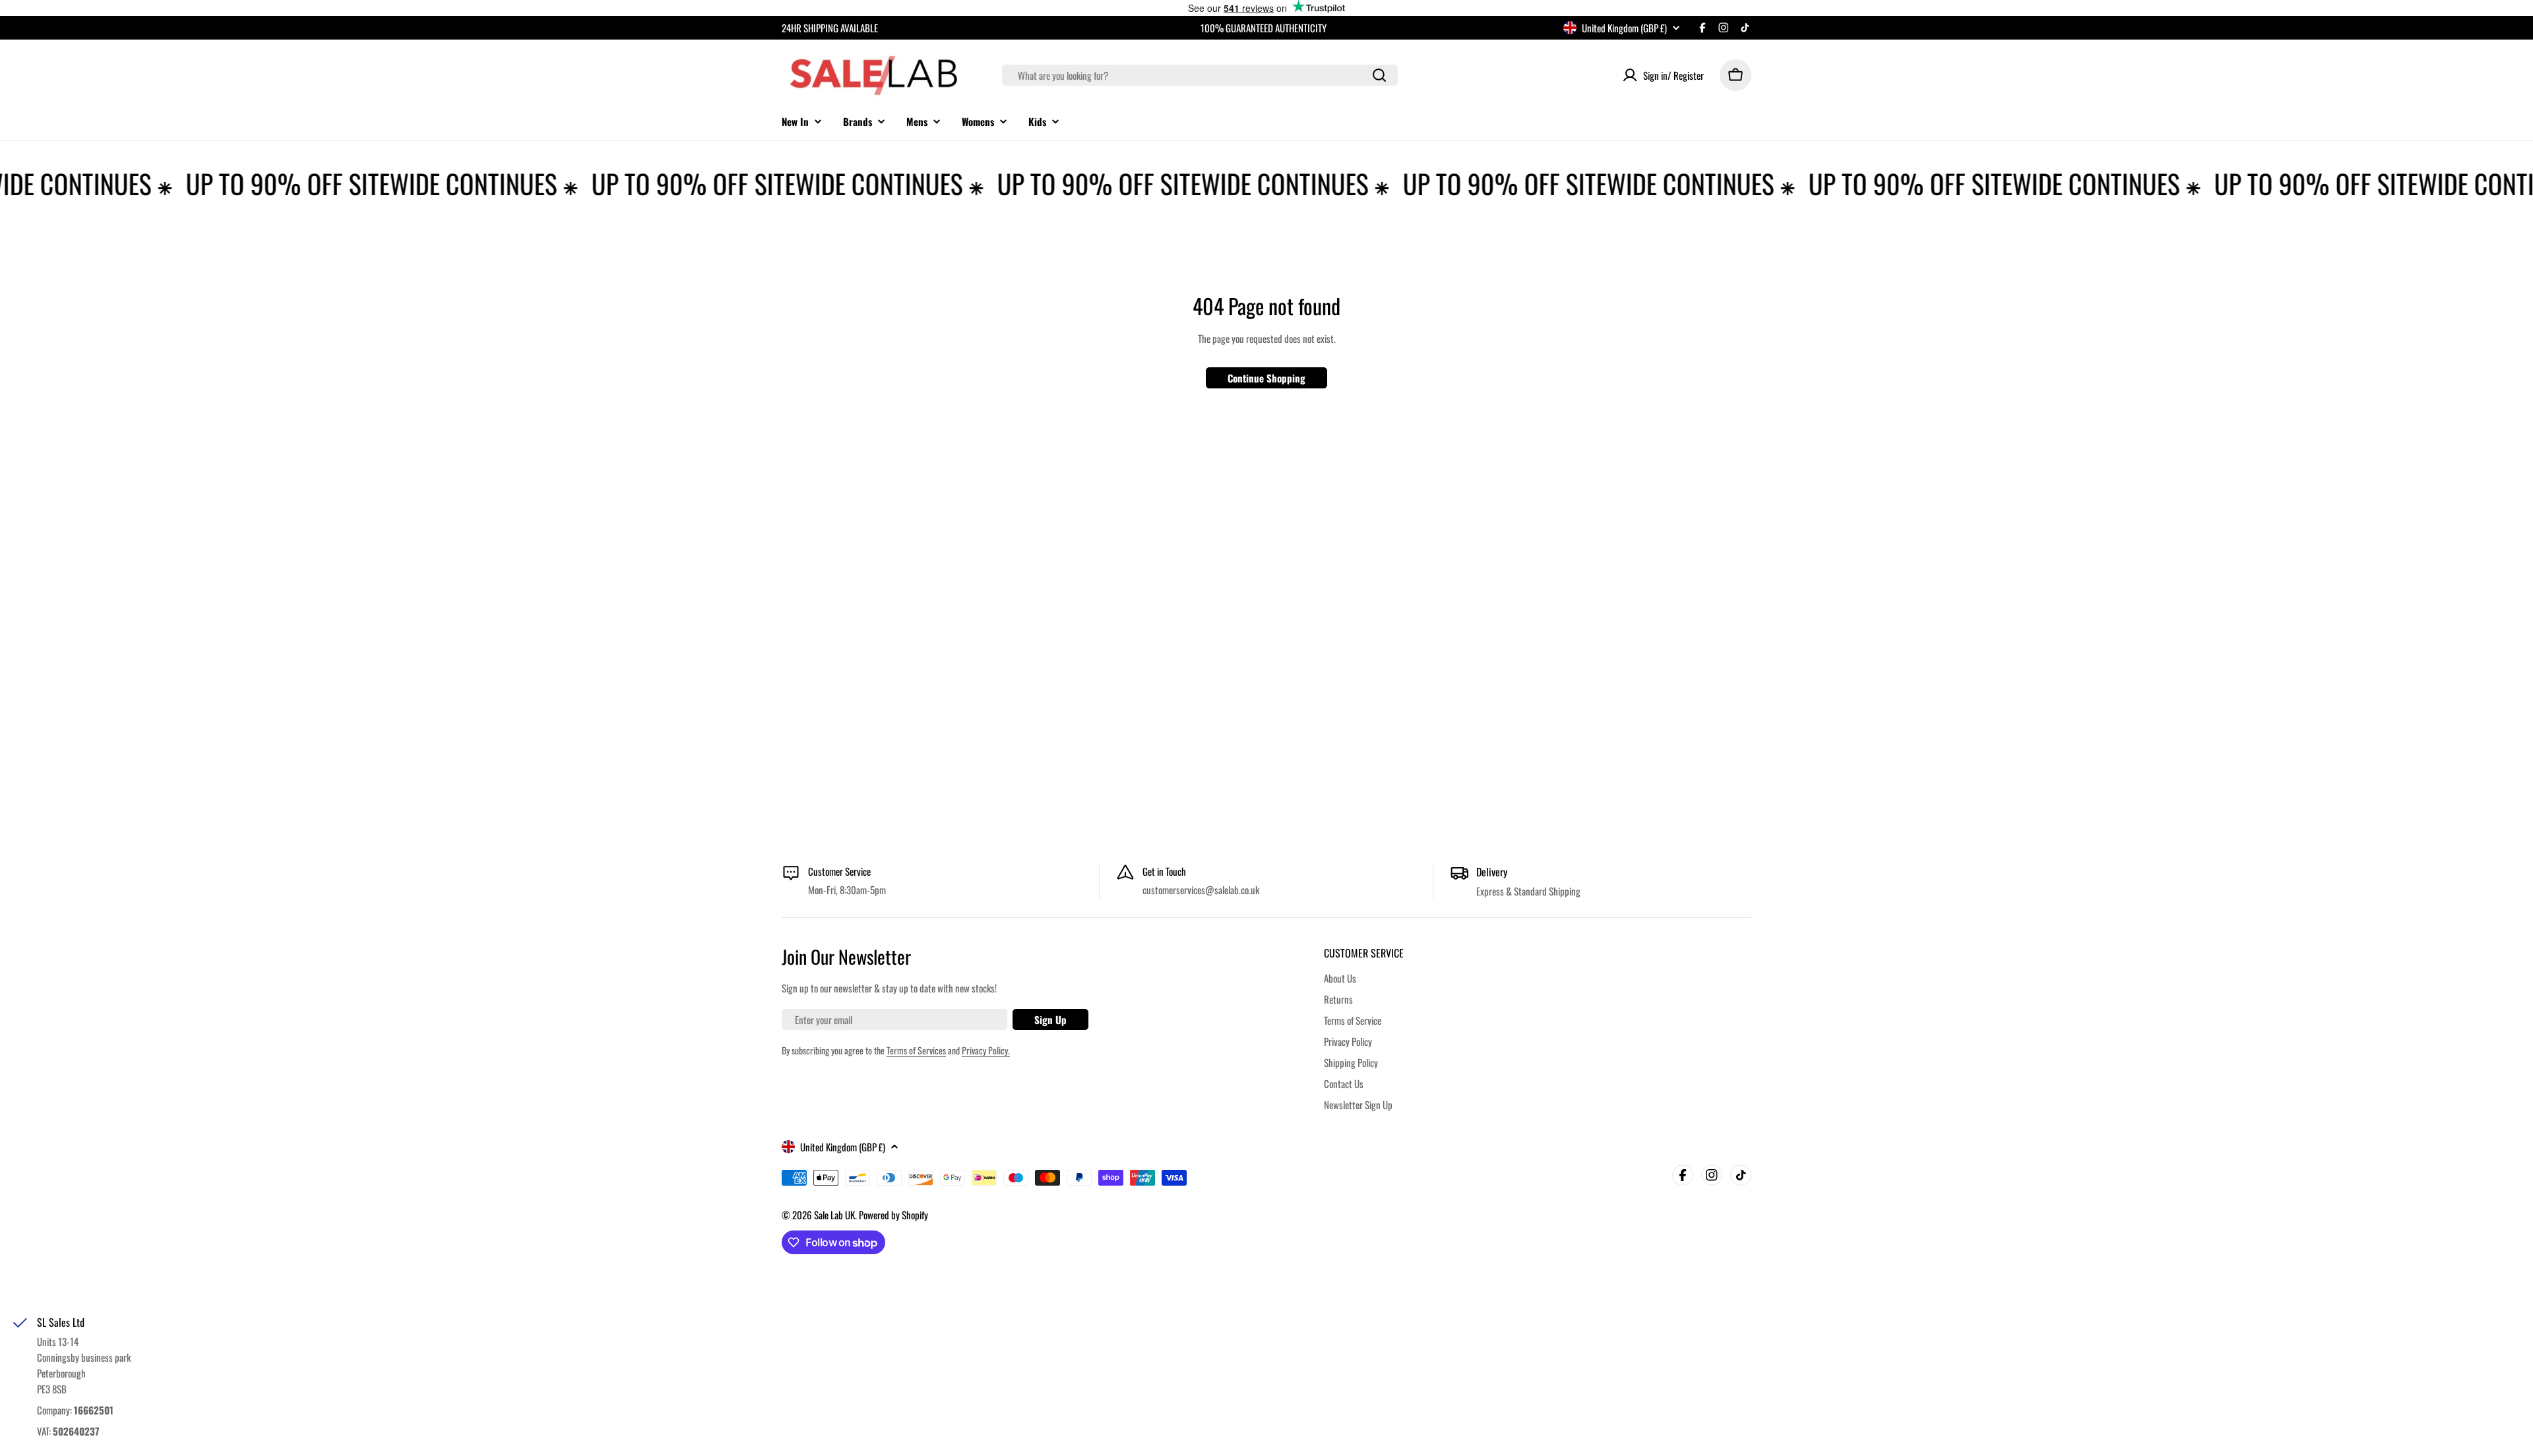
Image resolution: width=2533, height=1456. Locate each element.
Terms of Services (916, 1050)
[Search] (1379, 75)
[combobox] (1200, 75)
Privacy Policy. (986, 1050)
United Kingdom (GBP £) (1624, 28)
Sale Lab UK (834, 1215)
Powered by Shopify (893, 1215)
